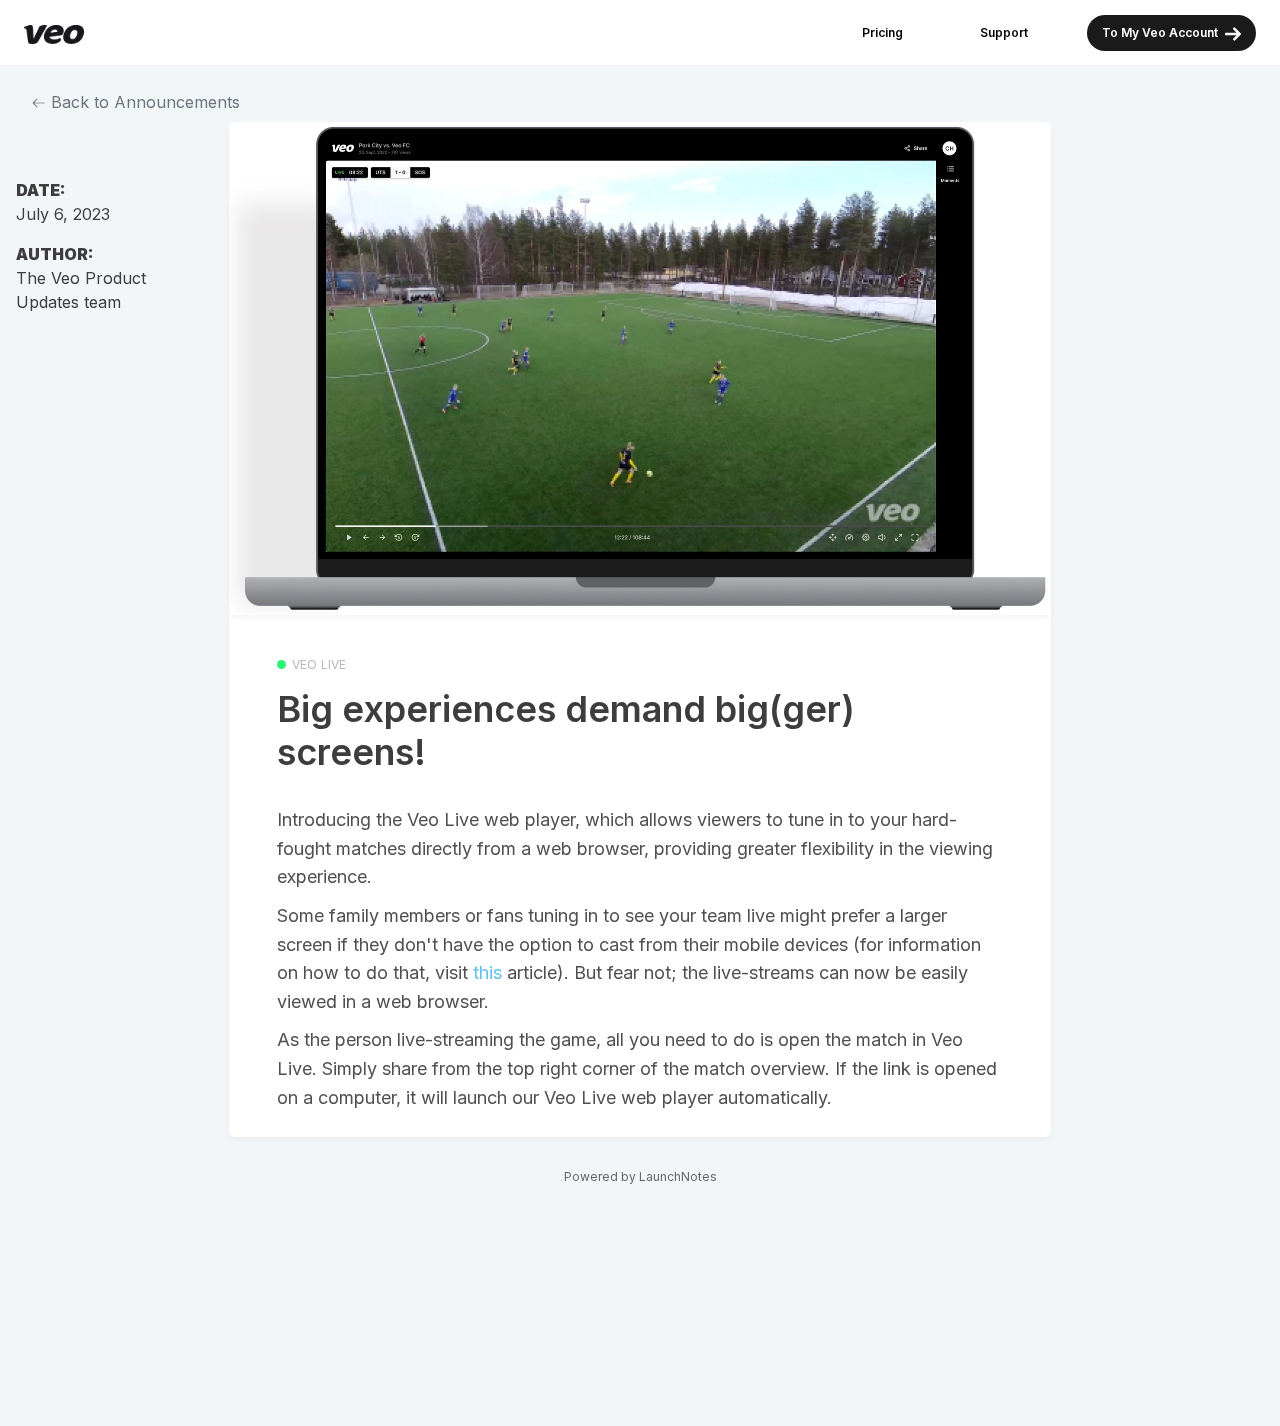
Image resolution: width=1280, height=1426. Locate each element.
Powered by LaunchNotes (640, 1176)
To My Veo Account (1161, 32)
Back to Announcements (143, 102)
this (487, 972)
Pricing (882, 32)
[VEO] (54, 33)
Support (1004, 32)
